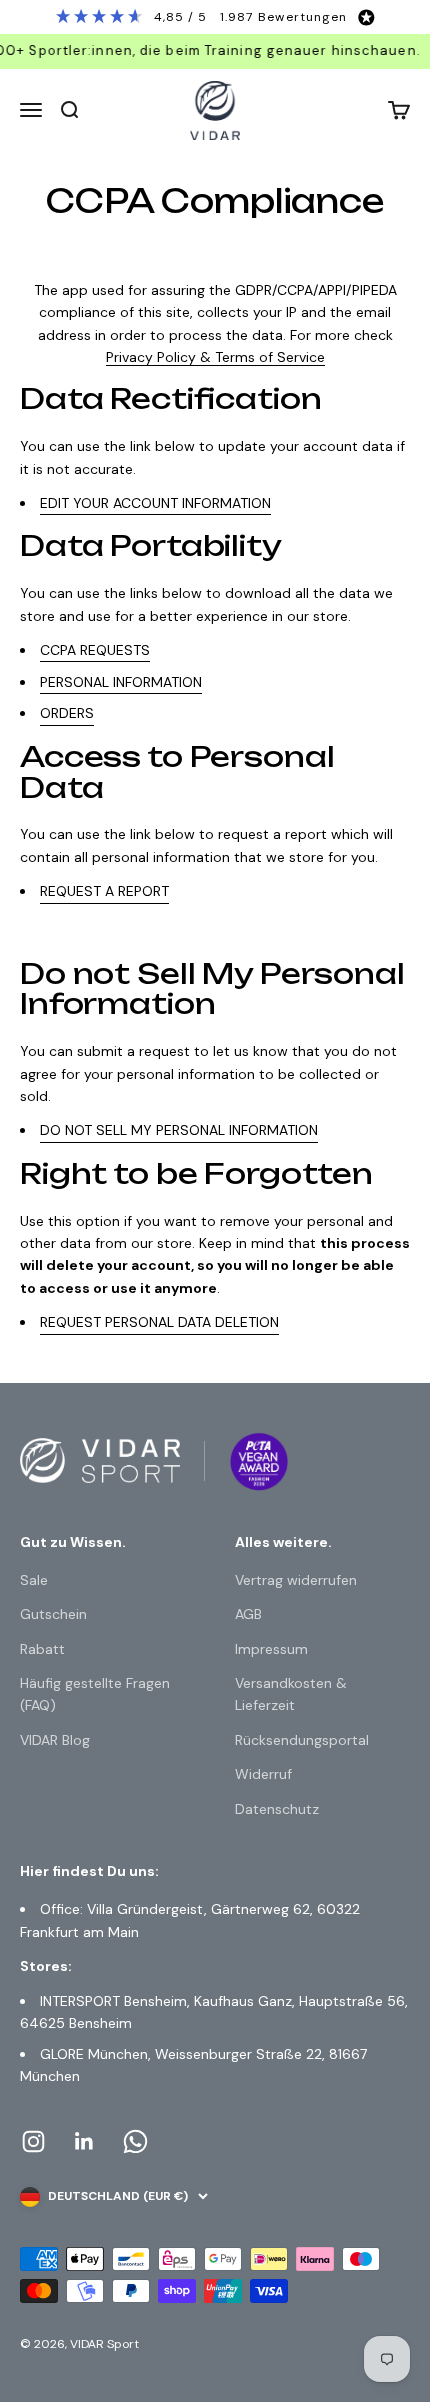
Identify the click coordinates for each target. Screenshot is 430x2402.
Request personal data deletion (159, 1322)
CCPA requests (95, 650)
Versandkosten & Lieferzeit (291, 1694)
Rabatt (42, 1649)
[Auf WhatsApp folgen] (135, 2141)
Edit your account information (155, 503)
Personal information (121, 682)
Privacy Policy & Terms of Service (215, 357)
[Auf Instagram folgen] (33, 2141)
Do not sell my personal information (179, 1130)
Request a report (104, 891)
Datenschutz (277, 1809)
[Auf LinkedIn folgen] (84, 2141)
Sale (34, 1580)
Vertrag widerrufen (296, 1580)
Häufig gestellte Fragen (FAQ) (95, 1694)
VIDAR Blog (55, 1740)
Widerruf (263, 1774)
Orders (67, 713)
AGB (248, 1614)
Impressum (271, 1649)
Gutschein (53, 1614)
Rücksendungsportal (302, 1740)
